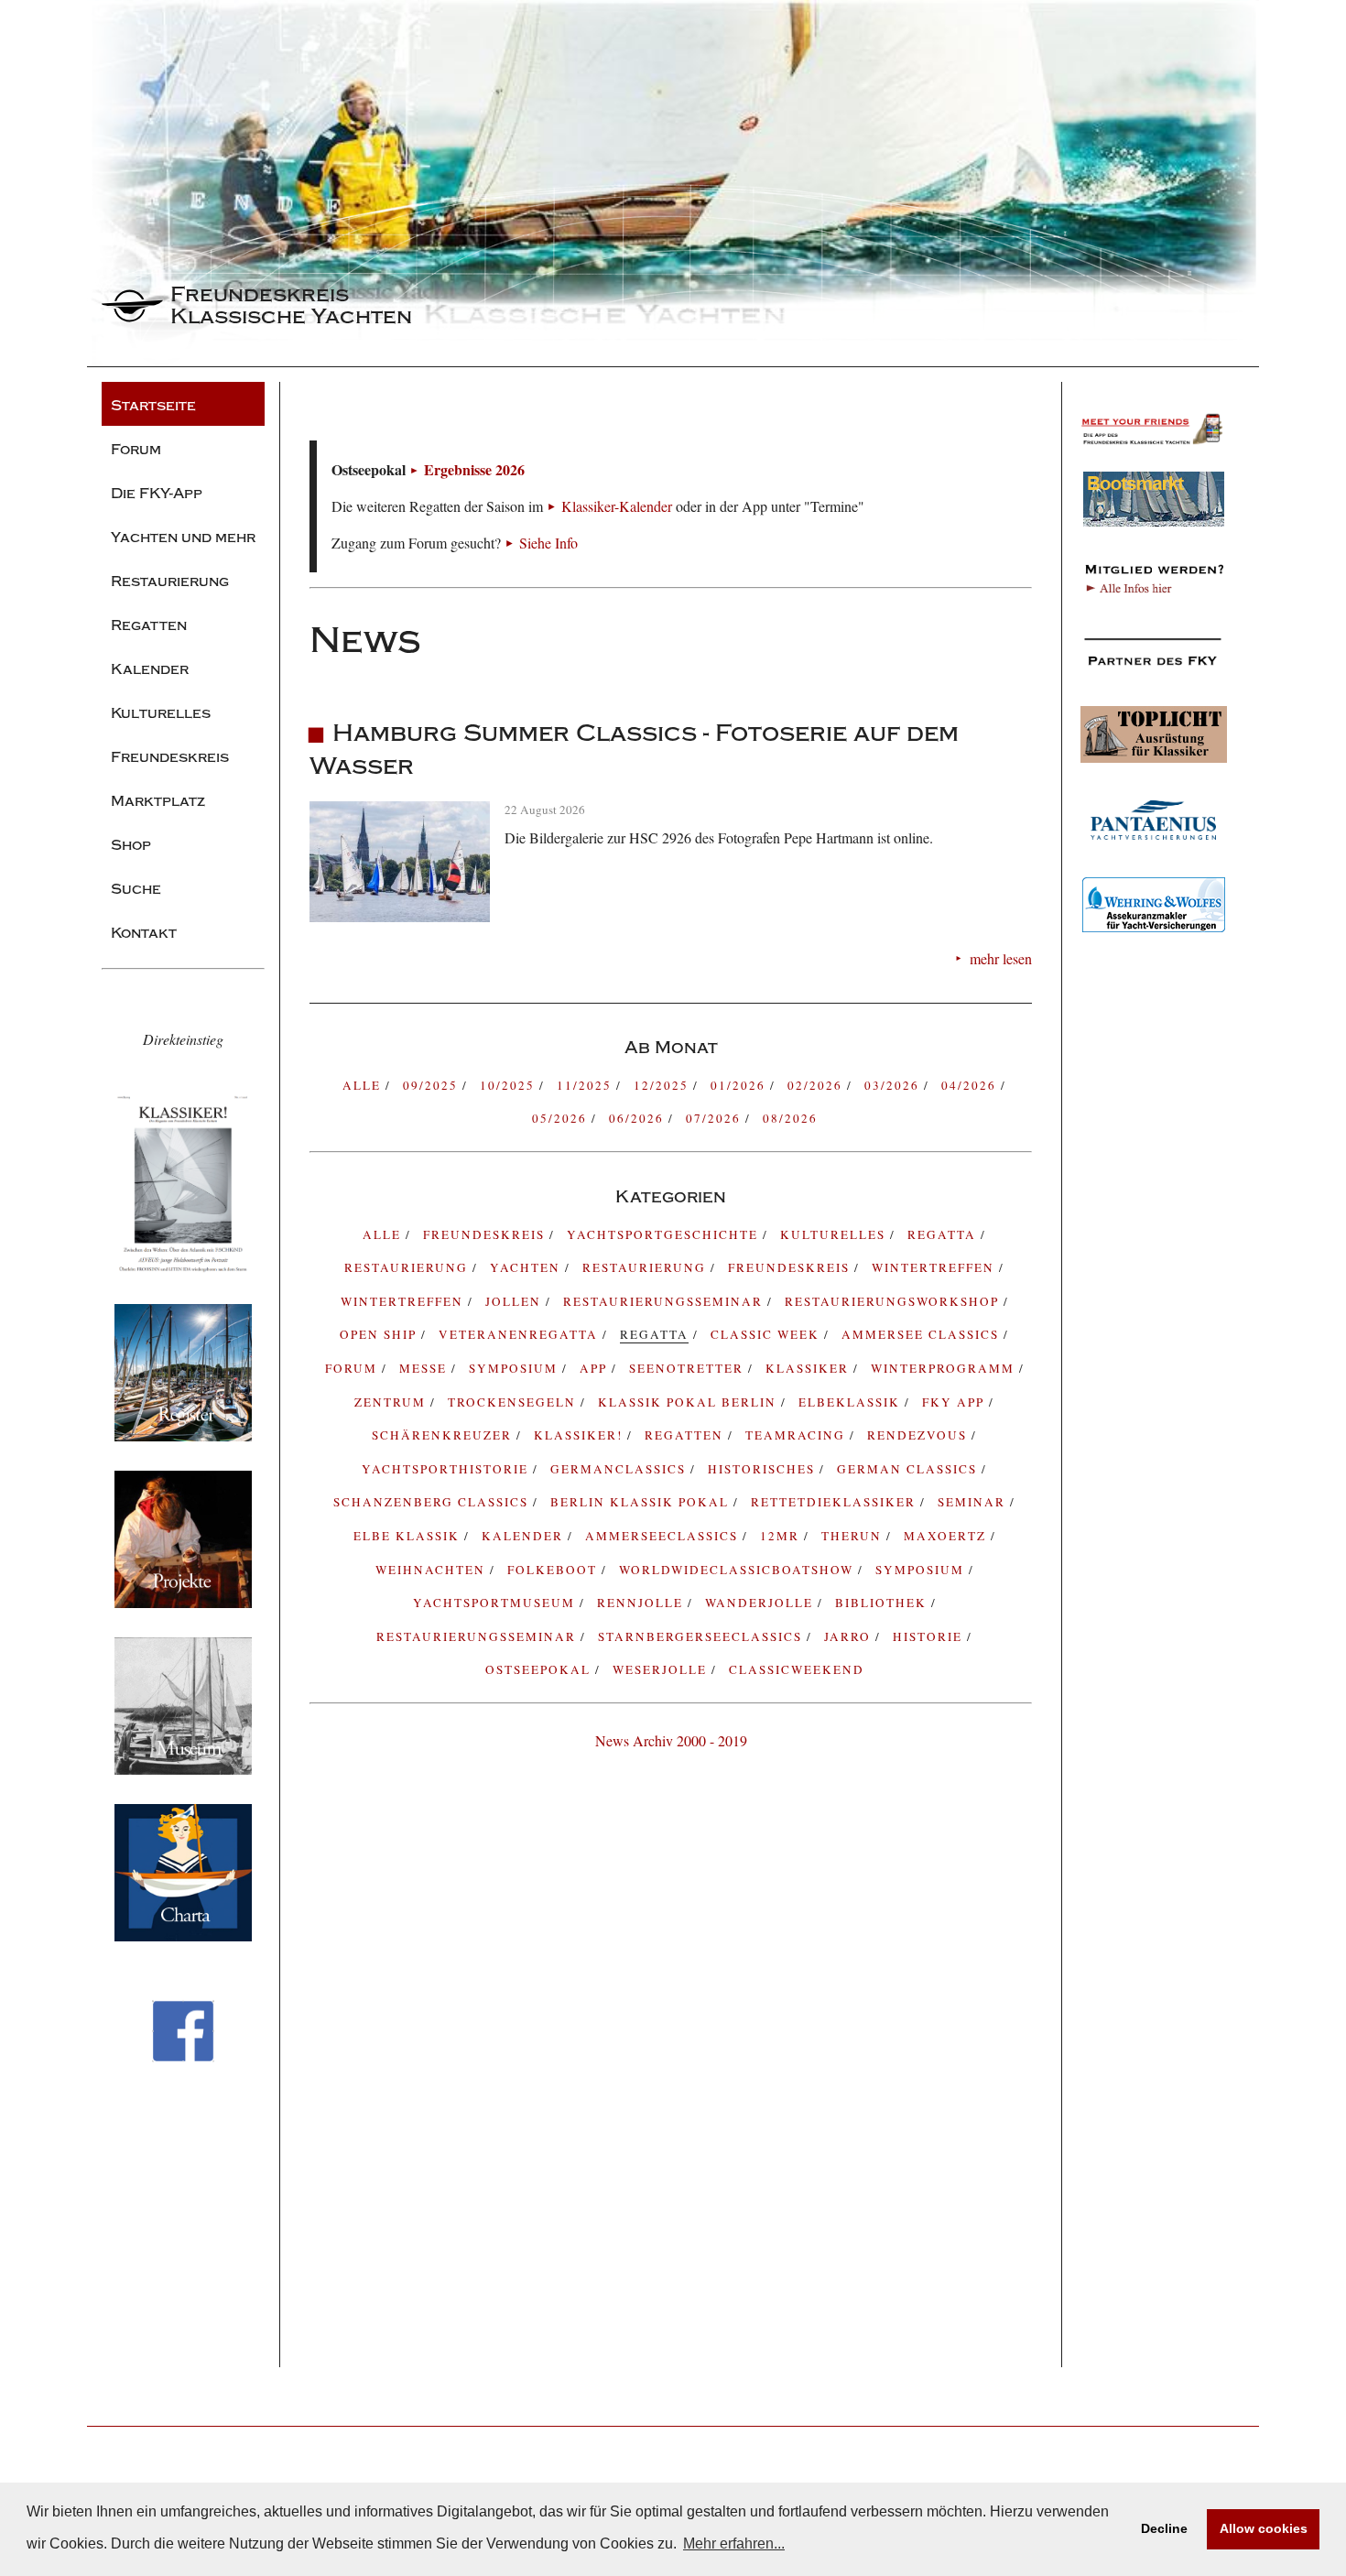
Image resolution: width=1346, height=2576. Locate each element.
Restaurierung (646, 1267)
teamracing (798, 1435)
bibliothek (883, 1603)
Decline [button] (1164, 2528)
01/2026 (740, 1085)
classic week (767, 1334)
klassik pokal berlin (689, 1402)
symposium (516, 1368)
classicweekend (797, 1669)
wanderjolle (761, 1603)
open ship (380, 1334)
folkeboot (554, 1570)
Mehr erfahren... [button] (734, 2543)
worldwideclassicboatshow (738, 1570)
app (596, 1368)
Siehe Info (548, 543)
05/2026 (562, 1118)
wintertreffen (404, 1301)
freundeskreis (486, 1234)
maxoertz (947, 1536)
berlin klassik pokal (642, 1502)
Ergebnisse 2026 (474, 469)
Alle (364, 1085)
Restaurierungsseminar (665, 1301)
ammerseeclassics (664, 1536)
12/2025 (663, 1085)
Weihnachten (433, 1570)
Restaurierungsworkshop (894, 1301)
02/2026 (817, 1085)
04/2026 (971, 1085)
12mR (782, 1536)
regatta (944, 1234)
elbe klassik (409, 1536)
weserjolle (662, 1669)
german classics (909, 1469)
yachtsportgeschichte (665, 1234)
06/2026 (639, 1118)
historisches (764, 1469)
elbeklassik (852, 1402)
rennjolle (642, 1603)
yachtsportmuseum (496, 1603)
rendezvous (919, 1435)
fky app (955, 1402)
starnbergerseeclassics (702, 1636)
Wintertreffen (935, 1267)
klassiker (809, 1368)
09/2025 (433, 1085)
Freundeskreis (791, 1267)
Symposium (922, 1570)
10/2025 (510, 1085)
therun (854, 1536)
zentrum (392, 1402)
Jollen (516, 1301)
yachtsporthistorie (447, 1469)
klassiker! (581, 1435)
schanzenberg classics (433, 1502)
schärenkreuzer (444, 1435)
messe (425, 1368)
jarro (850, 1636)
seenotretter (689, 1368)
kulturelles (835, 1234)
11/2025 (586, 1085)
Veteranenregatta (521, 1334)
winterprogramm (945, 1368)
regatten (686, 1435)
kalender (525, 1536)
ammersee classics (923, 1334)
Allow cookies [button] (1264, 2528)
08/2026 (790, 1118)
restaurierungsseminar (478, 1636)
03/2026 (894, 1085)
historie (930, 1636)
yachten (527, 1267)
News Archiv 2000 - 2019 (671, 1740)
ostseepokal (540, 1669)
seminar (974, 1502)
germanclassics (620, 1469)
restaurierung (408, 1267)
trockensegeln (514, 1402)
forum (353, 1368)
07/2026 (716, 1118)
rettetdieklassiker (836, 1502)
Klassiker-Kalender (617, 506)
